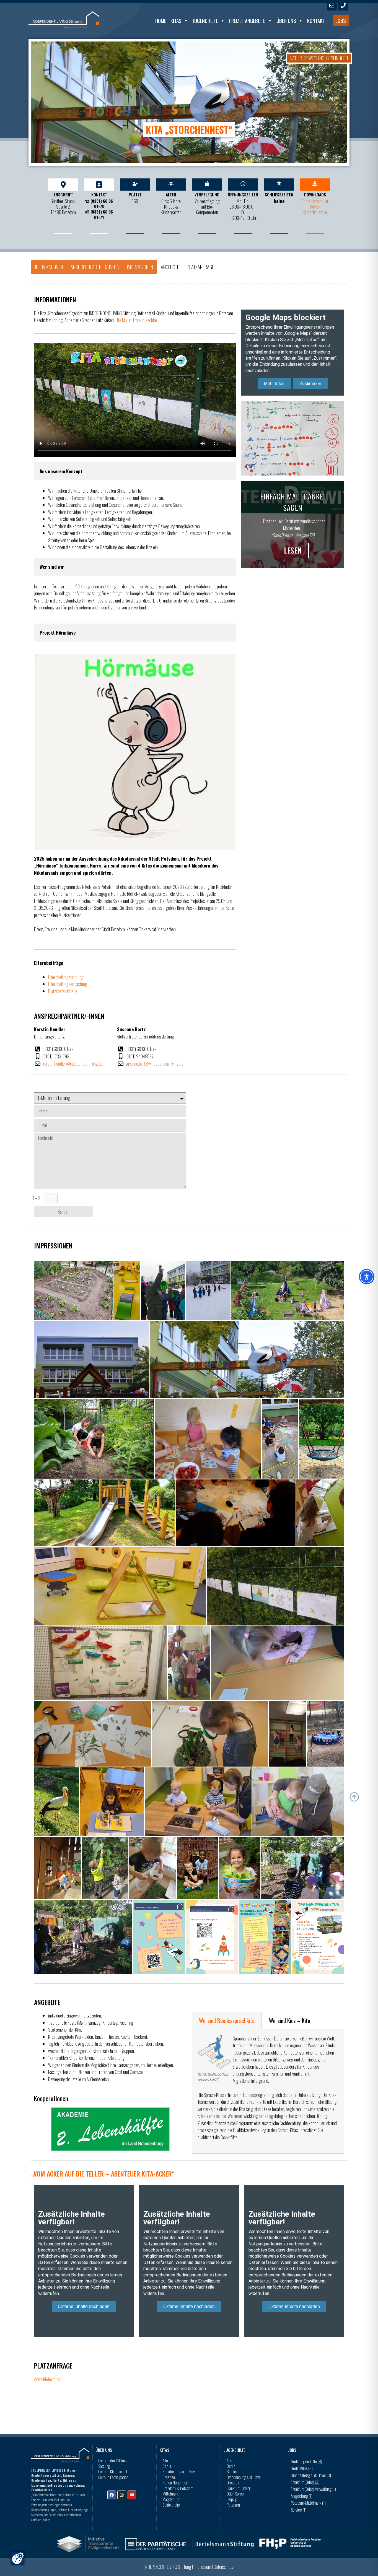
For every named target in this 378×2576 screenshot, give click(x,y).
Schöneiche (171, 2505)
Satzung (104, 2466)
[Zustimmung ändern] (18, 2558)
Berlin (167, 2466)
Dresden (169, 2477)
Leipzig (232, 2499)
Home (161, 21)
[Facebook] (112, 2495)
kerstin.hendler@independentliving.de (73, 1064)
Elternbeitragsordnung (66, 977)
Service (299, 2510)
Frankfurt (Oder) (238, 2488)
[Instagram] (122, 2495)
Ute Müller (123, 320)
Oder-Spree (235, 2494)
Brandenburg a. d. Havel (180, 2471)
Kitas (176, 21)
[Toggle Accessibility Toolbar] (367, 1277)
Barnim (232, 2471)
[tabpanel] (268, 2091)
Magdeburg (171, 2499)
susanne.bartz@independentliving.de (154, 1064)
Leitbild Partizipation (113, 2477)
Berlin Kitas (302, 2468)
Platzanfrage (200, 267)
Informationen (49, 267)
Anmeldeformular (315, 201)
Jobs (341, 21)
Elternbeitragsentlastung (68, 984)
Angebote (170, 267)
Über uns (286, 21)
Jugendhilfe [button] (205, 21)
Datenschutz (224, 2567)
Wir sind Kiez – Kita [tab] (290, 2021)
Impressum (202, 2567)
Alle (165, 2460)
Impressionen (140, 267)
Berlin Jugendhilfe (306, 2461)
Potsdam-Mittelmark (308, 2503)
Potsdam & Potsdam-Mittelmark (178, 2491)
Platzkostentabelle (63, 991)
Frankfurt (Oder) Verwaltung (313, 2489)
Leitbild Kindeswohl (113, 2471)
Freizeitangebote (247, 21)
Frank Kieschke (145, 320)
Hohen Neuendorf (175, 2482)
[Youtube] (132, 2495)
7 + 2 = (38, 1198)
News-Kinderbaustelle (315, 209)
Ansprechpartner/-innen (95, 267)
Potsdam (233, 2505)
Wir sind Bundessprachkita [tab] (227, 2021)
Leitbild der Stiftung (113, 2460)
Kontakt (316, 21)
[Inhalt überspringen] (354, 1797)
